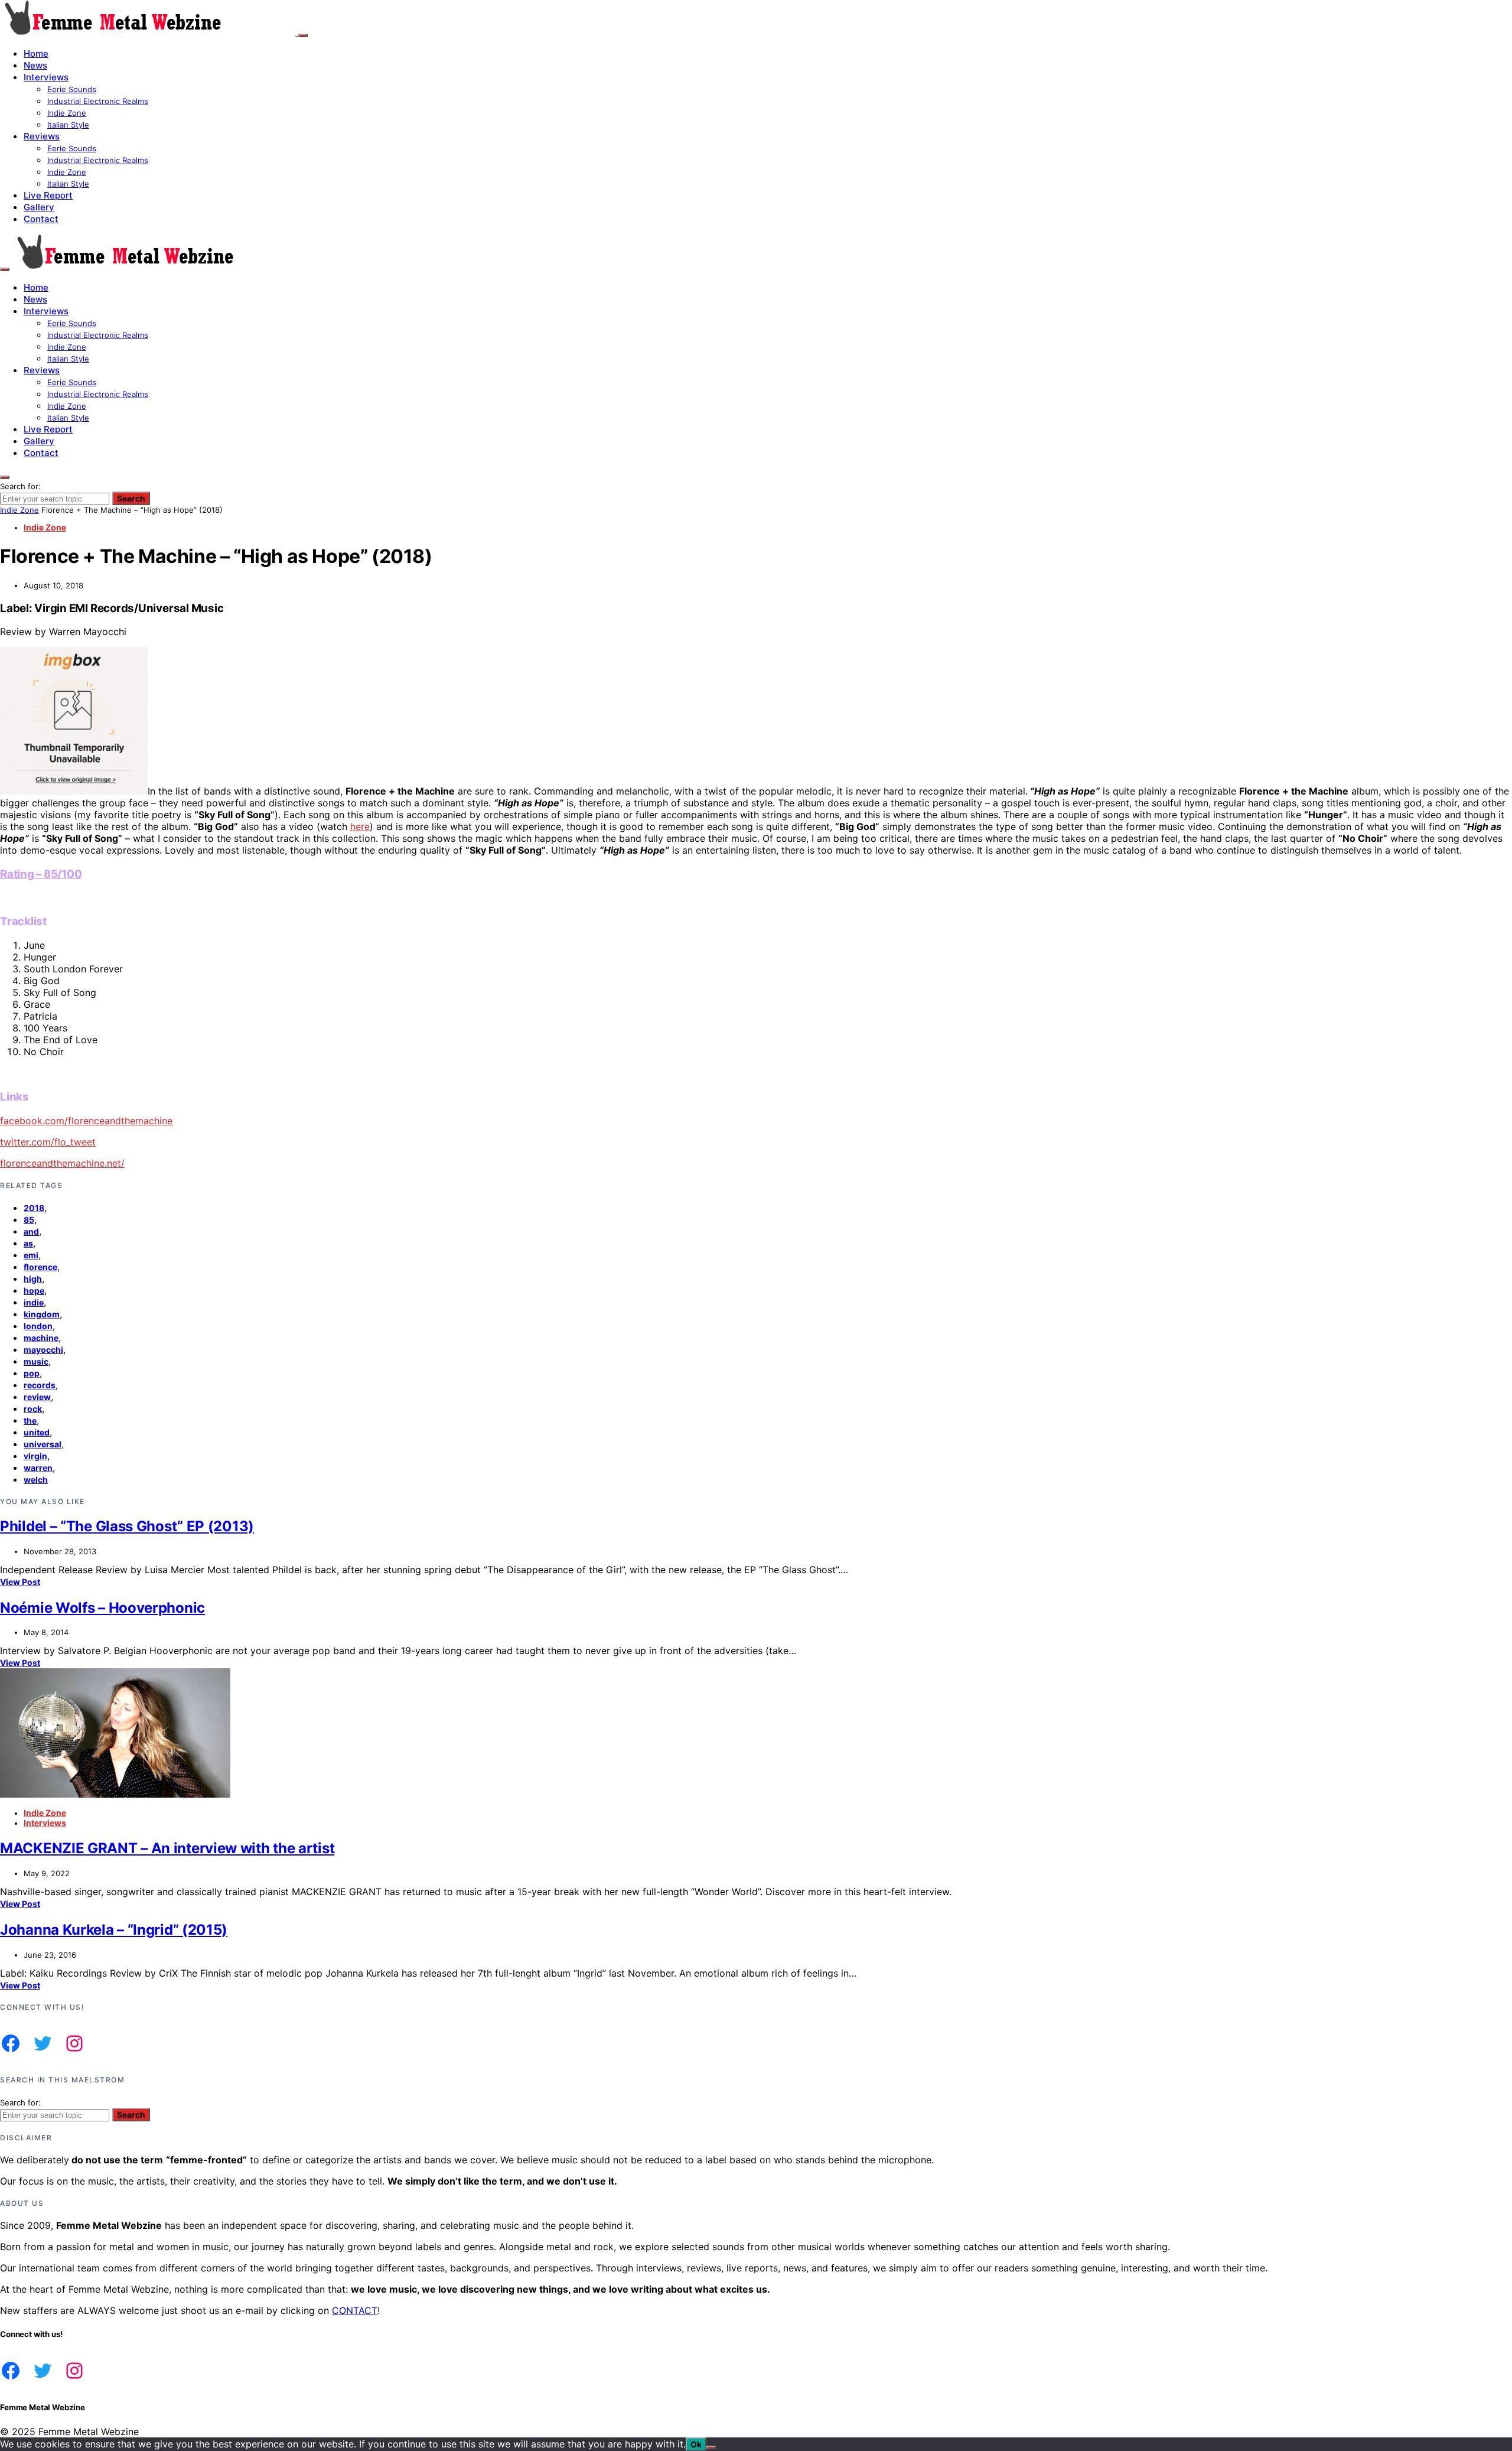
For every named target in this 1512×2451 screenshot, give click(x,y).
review (37, 1397)
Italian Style (68, 125)
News (35, 65)
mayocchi (43, 1350)
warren (38, 1468)
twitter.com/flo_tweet (48, 1142)
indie (34, 1302)
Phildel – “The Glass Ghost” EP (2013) (127, 1526)
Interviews (46, 77)
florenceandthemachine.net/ (62, 1163)
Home (36, 53)
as (28, 1243)
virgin (35, 1456)
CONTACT (355, 2310)
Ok (696, 2444)
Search (131, 498)
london (38, 1326)
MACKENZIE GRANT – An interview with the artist (167, 1848)
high (33, 1279)
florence (40, 1267)
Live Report (48, 195)
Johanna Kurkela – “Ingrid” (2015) (114, 1930)
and (31, 1231)
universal (43, 1444)
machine (41, 1338)
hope (34, 1290)
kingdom (42, 1314)
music (36, 1361)
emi (31, 1255)
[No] (711, 2447)
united (37, 1432)
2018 (34, 1208)
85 (29, 1220)
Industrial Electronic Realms (98, 101)
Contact (41, 219)
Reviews (42, 136)
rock (33, 1409)
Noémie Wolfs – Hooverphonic (102, 1608)
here (360, 826)
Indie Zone (67, 113)
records (40, 1385)
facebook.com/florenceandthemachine (86, 1121)
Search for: (20, 486)
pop (32, 1373)
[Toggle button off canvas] (303, 35)
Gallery (39, 207)
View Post (20, 1582)
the (30, 1420)
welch (36, 1480)
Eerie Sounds (72, 89)
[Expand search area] (5, 269)
